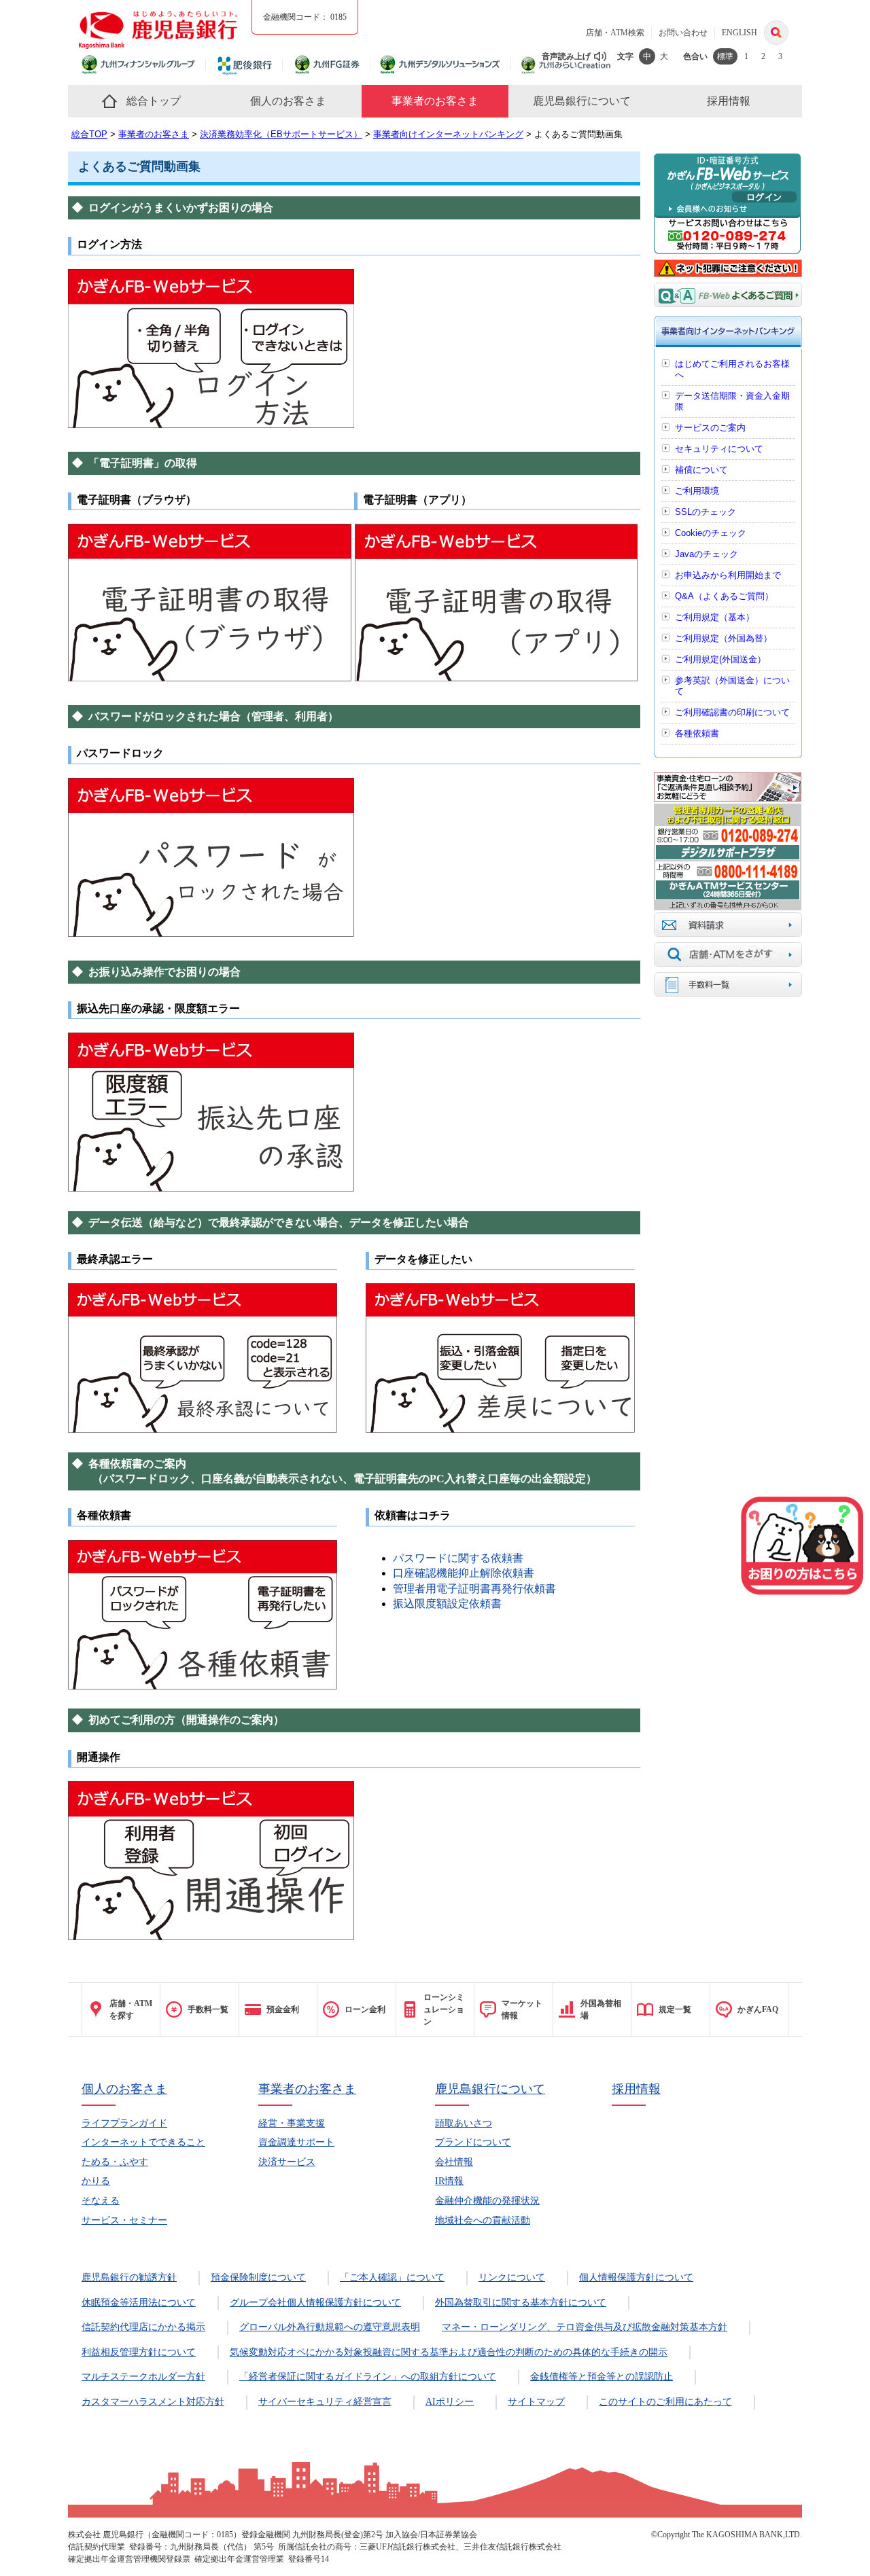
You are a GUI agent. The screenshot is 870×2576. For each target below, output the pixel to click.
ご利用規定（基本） (715, 617)
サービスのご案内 (710, 428)
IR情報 (449, 2181)
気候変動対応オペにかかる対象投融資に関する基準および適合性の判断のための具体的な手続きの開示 (449, 2352)
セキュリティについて (719, 449)
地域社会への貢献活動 (483, 2220)
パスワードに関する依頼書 (458, 1558)
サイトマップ (536, 2402)
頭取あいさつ (464, 2123)
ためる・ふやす (115, 2162)
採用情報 (636, 2089)
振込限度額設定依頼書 (447, 1604)
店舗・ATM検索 (615, 33)
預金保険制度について (258, 2277)
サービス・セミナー (124, 2220)
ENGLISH (739, 33)
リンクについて (512, 2277)
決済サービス (287, 2162)
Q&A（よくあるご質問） (724, 596)
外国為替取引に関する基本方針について (521, 2303)
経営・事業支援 (292, 2123)
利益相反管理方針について (139, 2352)
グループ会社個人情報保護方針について (315, 2303)
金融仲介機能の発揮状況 (487, 2201)
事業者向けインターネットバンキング (448, 134)
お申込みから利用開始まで (728, 575)
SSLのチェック (706, 512)
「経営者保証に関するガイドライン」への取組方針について (368, 2377)
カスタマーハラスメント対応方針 (153, 2402)
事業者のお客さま (154, 134)
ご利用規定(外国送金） (720, 659)
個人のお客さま (124, 2089)
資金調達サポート (296, 2142)
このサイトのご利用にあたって (665, 2402)
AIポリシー (450, 2402)
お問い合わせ (683, 33)
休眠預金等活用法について (139, 2303)
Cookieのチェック (711, 533)
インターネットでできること (143, 2142)
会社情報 (454, 2162)
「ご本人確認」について (392, 2277)
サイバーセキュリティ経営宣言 (325, 2402)
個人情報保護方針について (636, 2277)
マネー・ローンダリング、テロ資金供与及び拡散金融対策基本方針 (585, 2327)
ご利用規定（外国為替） (724, 638)
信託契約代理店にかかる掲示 (143, 2327)
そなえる (101, 2201)
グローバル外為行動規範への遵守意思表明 (330, 2327)
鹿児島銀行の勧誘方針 (129, 2277)
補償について (701, 470)
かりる (96, 2181)
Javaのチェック (707, 554)
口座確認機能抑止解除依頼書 (464, 1573)
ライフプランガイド (124, 2123)
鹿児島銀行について (490, 2089)
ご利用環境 (697, 491)
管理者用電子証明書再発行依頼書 (474, 1589)
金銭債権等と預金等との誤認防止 (602, 2377)
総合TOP (89, 134)
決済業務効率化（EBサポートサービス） (281, 134)
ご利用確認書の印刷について (732, 712)
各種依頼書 (697, 733)
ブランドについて (473, 2142)
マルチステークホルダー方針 (143, 2377)
